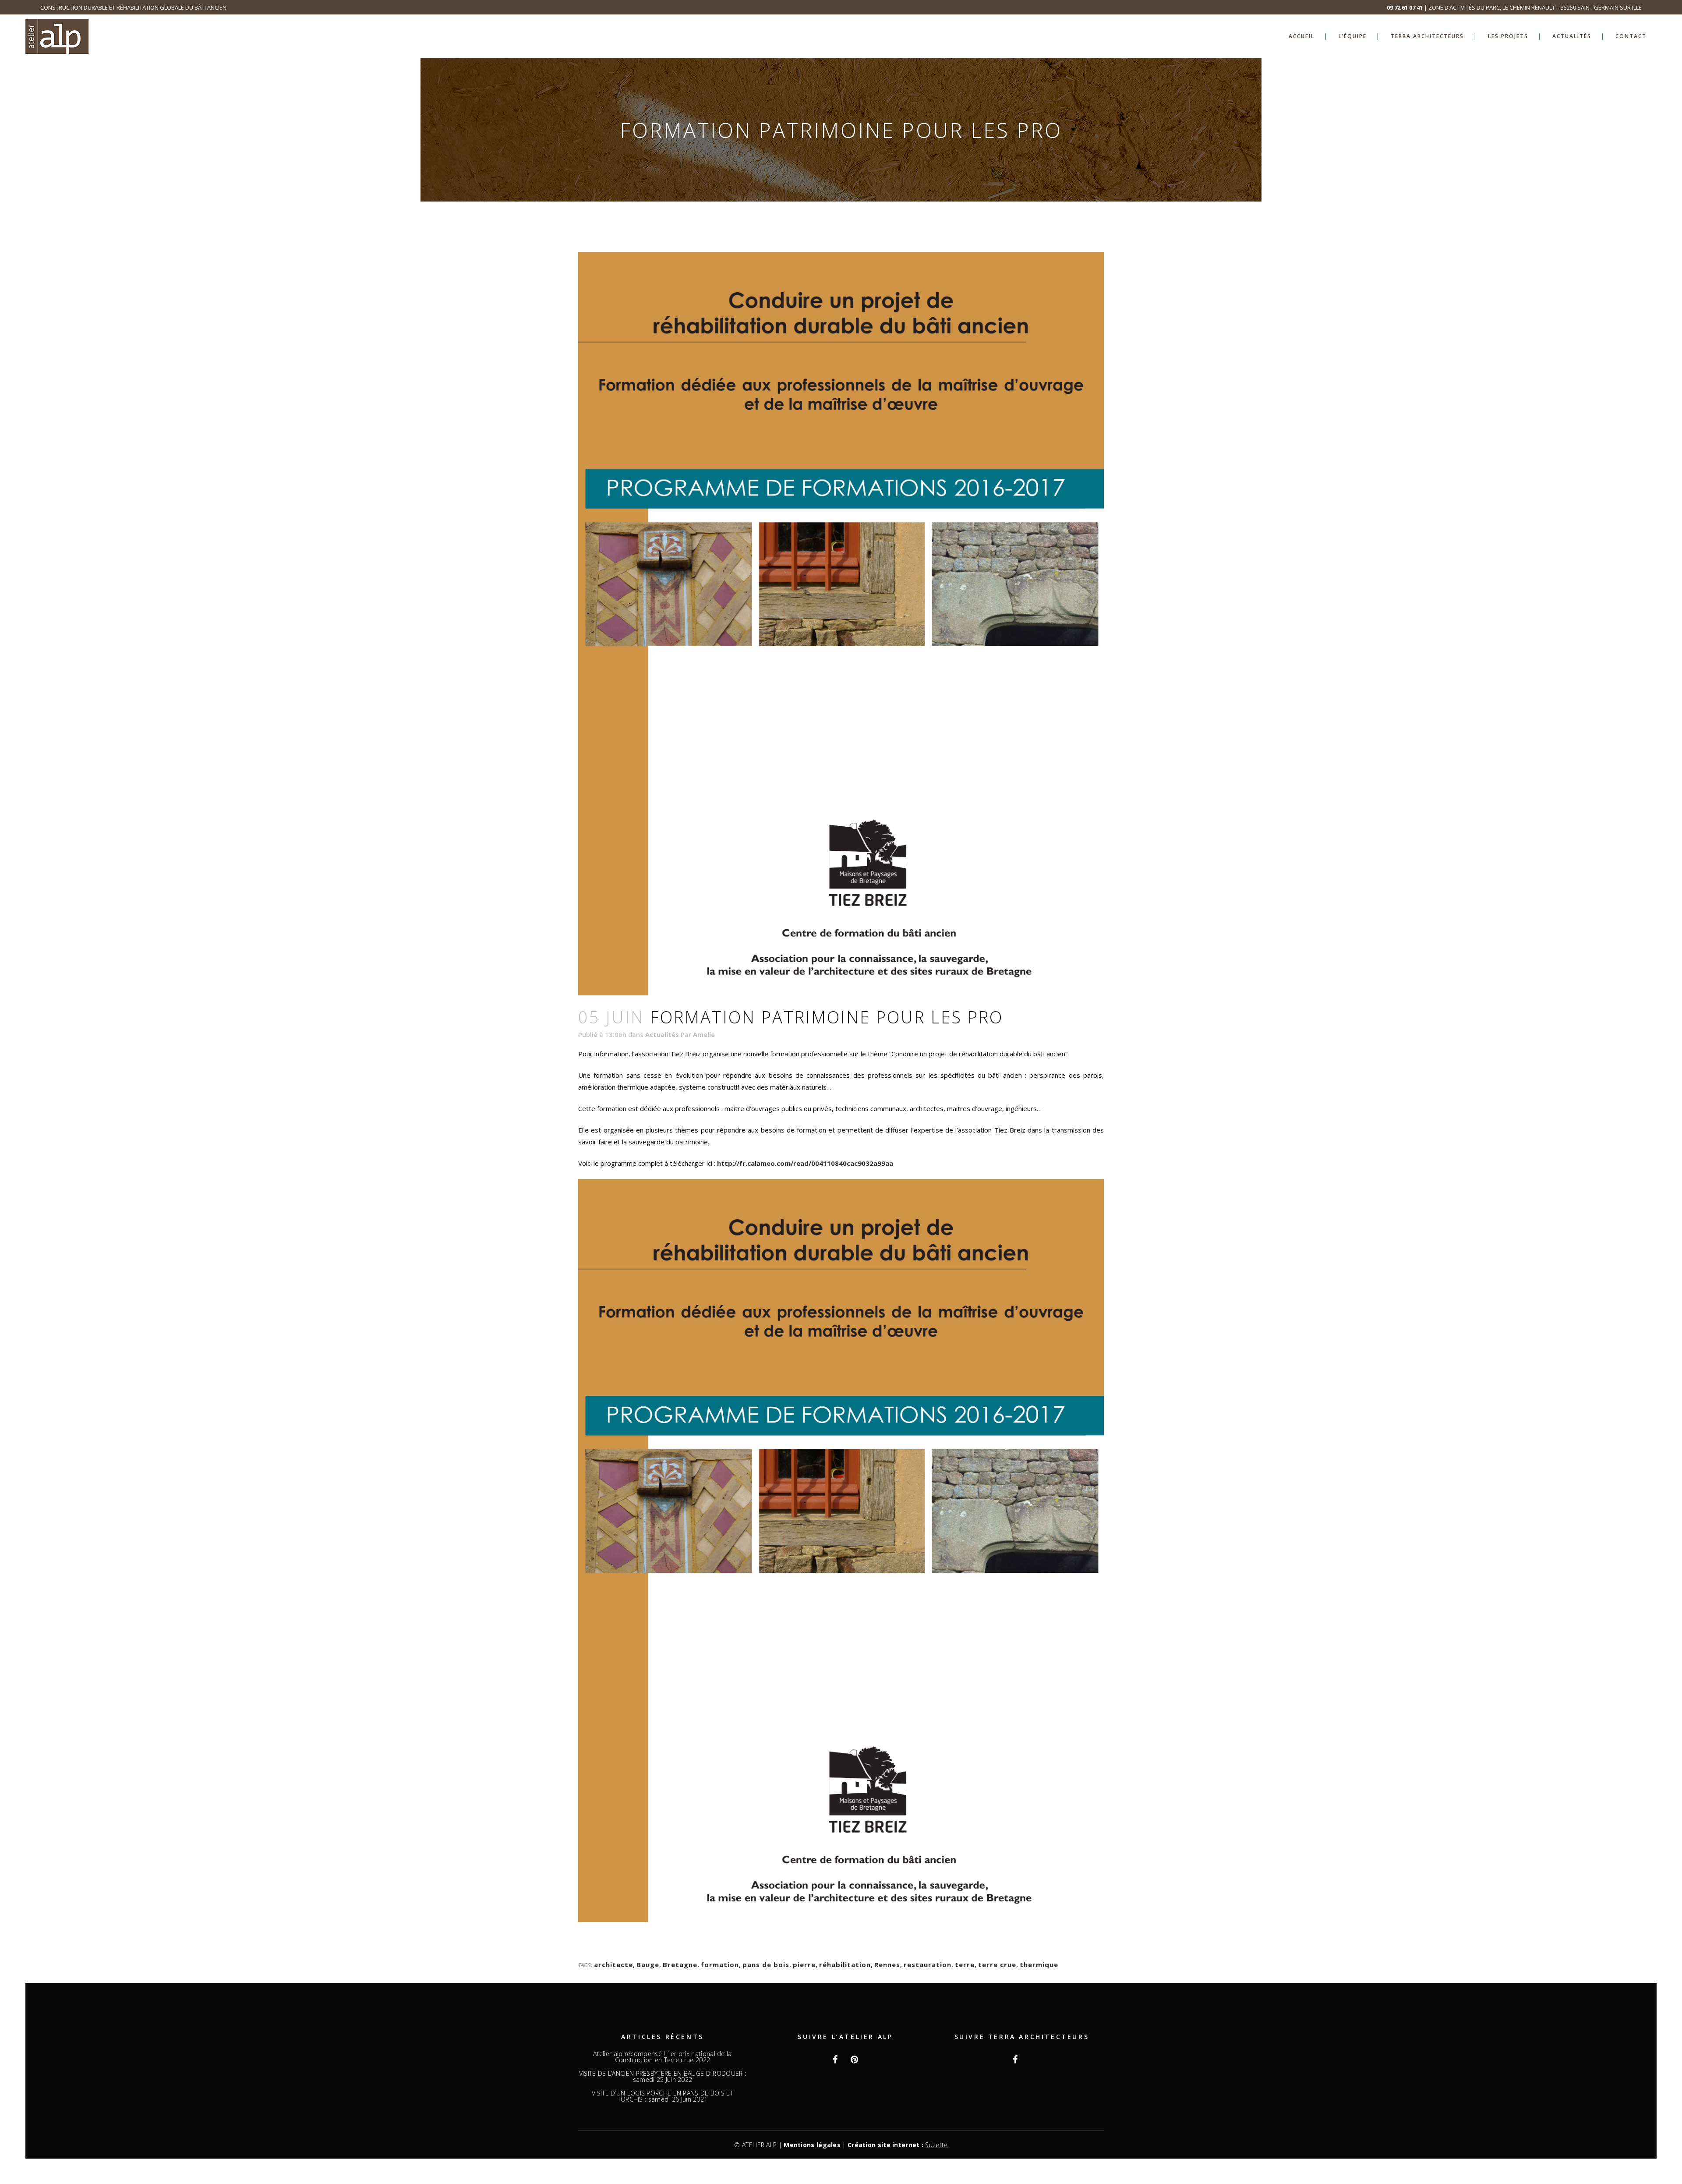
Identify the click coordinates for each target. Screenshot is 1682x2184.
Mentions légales (812, 2145)
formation (720, 1965)
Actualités (662, 1034)
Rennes (887, 1965)
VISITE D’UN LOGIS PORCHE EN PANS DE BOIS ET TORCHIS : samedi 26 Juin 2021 (663, 2096)
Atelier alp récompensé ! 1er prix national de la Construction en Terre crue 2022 (662, 2057)
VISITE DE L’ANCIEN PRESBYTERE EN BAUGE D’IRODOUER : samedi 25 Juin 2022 (663, 2077)
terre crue (997, 1965)
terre (965, 1965)
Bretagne (680, 1965)
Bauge (648, 1965)
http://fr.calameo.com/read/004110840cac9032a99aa (805, 1163)
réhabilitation (845, 1965)
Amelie (704, 1034)
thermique (1039, 1965)
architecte (613, 1965)
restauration (928, 1965)
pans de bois (766, 1965)
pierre (804, 1965)
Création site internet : (898, 2145)
